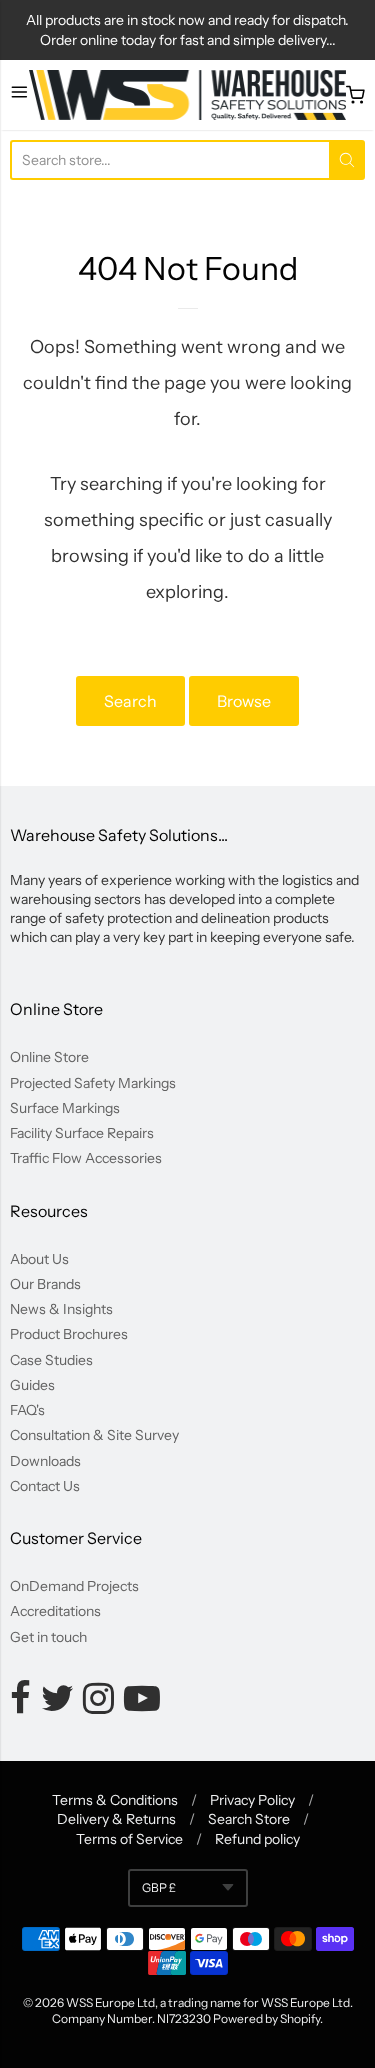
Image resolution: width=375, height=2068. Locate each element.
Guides (32, 1385)
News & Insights (61, 1309)
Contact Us (45, 1486)
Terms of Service (129, 1839)
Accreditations (55, 1611)
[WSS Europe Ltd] (188, 95)
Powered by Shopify (266, 2018)
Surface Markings (65, 1108)
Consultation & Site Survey (94, 1435)
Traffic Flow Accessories (86, 1158)
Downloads (45, 1461)
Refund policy (257, 1839)
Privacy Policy (252, 1800)
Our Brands (45, 1284)
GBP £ (159, 1887)
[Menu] (19, 94)
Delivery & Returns (116, 1819)
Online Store (49, 1057)
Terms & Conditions (115, 1800)
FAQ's (27, 1410)
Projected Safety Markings (93, 1083)
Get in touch (48, 1637)
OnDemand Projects (74, 1586)
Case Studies (51, 1360)
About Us (39, 1259)
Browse (244, 701)
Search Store (249, 1819)
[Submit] (347, 160)
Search (130, 701)
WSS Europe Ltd (110, 2002)
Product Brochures (69, 1334)
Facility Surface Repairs (82, 1133)
